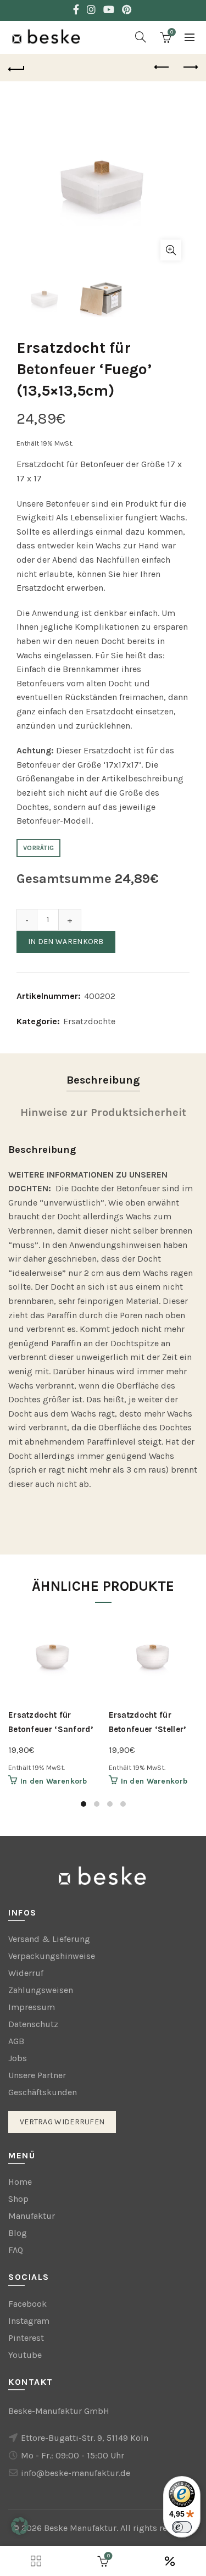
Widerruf (26, 1973)
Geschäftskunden (43, 2092)
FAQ (16, 2250)
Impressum (32, 2007)
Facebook (27, 2304)
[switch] (182, 2527)
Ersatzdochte (89, 1021)
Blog (18, 2233)
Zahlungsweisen (41, 1990)
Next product (190, 68)
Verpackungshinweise (52, 1956)
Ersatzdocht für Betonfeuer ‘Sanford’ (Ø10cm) (51, 1729)
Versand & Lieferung (49, 1939)
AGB (16, 2041)
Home (20, 2182)
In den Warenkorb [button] (54, 1781)
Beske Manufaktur (80, 2528)
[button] (20, 2526)
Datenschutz (33, 2024)
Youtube (25, 2355)
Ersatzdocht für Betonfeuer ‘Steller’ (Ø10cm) (147, 1729)
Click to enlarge (171, 250)
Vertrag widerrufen (62, 2122)
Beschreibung (103, 1080)
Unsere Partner (37, 2075)
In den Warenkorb (66, 942)
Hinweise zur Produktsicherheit (103, 1112)
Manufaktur (32, 2216)
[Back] (16, 68)
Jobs (18, 2058)
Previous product (162, 68)
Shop (18, 2199)
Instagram (29, 2321)
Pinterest (26, 2338)
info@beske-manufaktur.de (76, 2473)
